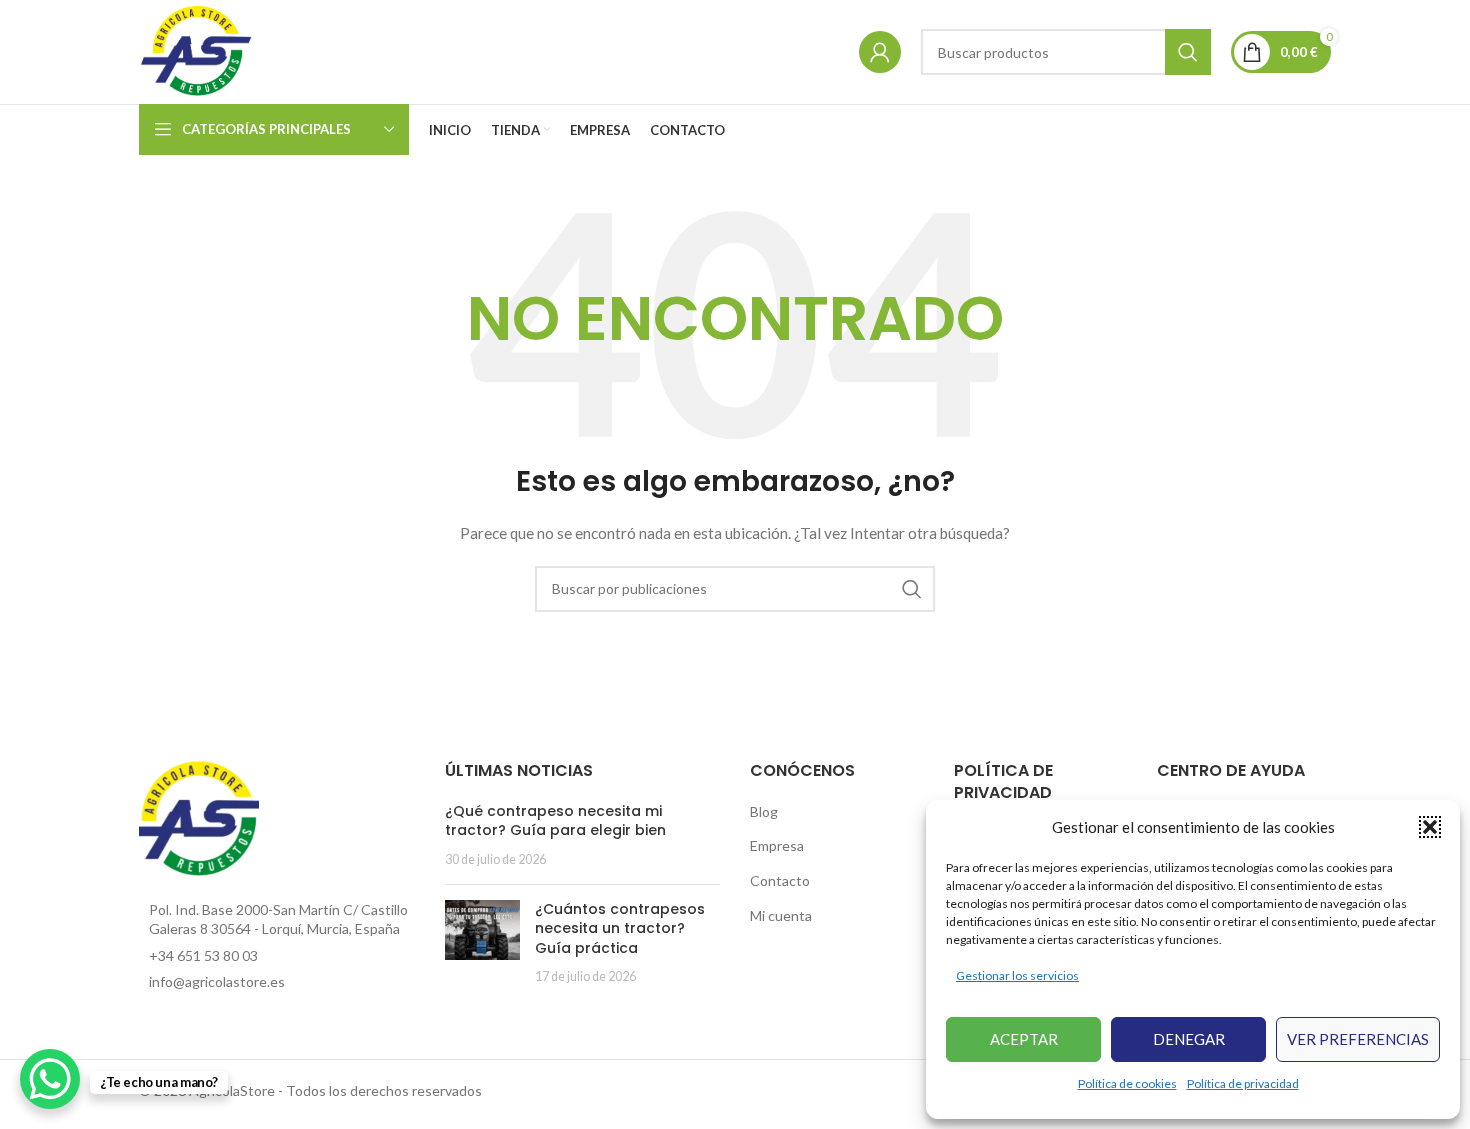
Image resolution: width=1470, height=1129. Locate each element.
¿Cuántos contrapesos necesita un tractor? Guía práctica (620, 928)
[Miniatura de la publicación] (482, 943)
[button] (1430, 827)
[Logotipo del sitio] (197, 50)
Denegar (1189, 1039)
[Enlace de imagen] (199, 817)
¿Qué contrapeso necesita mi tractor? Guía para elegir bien (555, 821)
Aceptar (1024, 1039)
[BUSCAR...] (1188, 52)
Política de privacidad (1243, 1083)
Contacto (780, 880)
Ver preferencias (1358, 1039)
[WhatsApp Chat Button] (50, 1079)
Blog (764, 811)
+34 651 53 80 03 (203, 955)
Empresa (777, 845)
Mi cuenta (781, 915)
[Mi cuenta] (880, 52)
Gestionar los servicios (1017, 975)
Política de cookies (1127, 1083)
